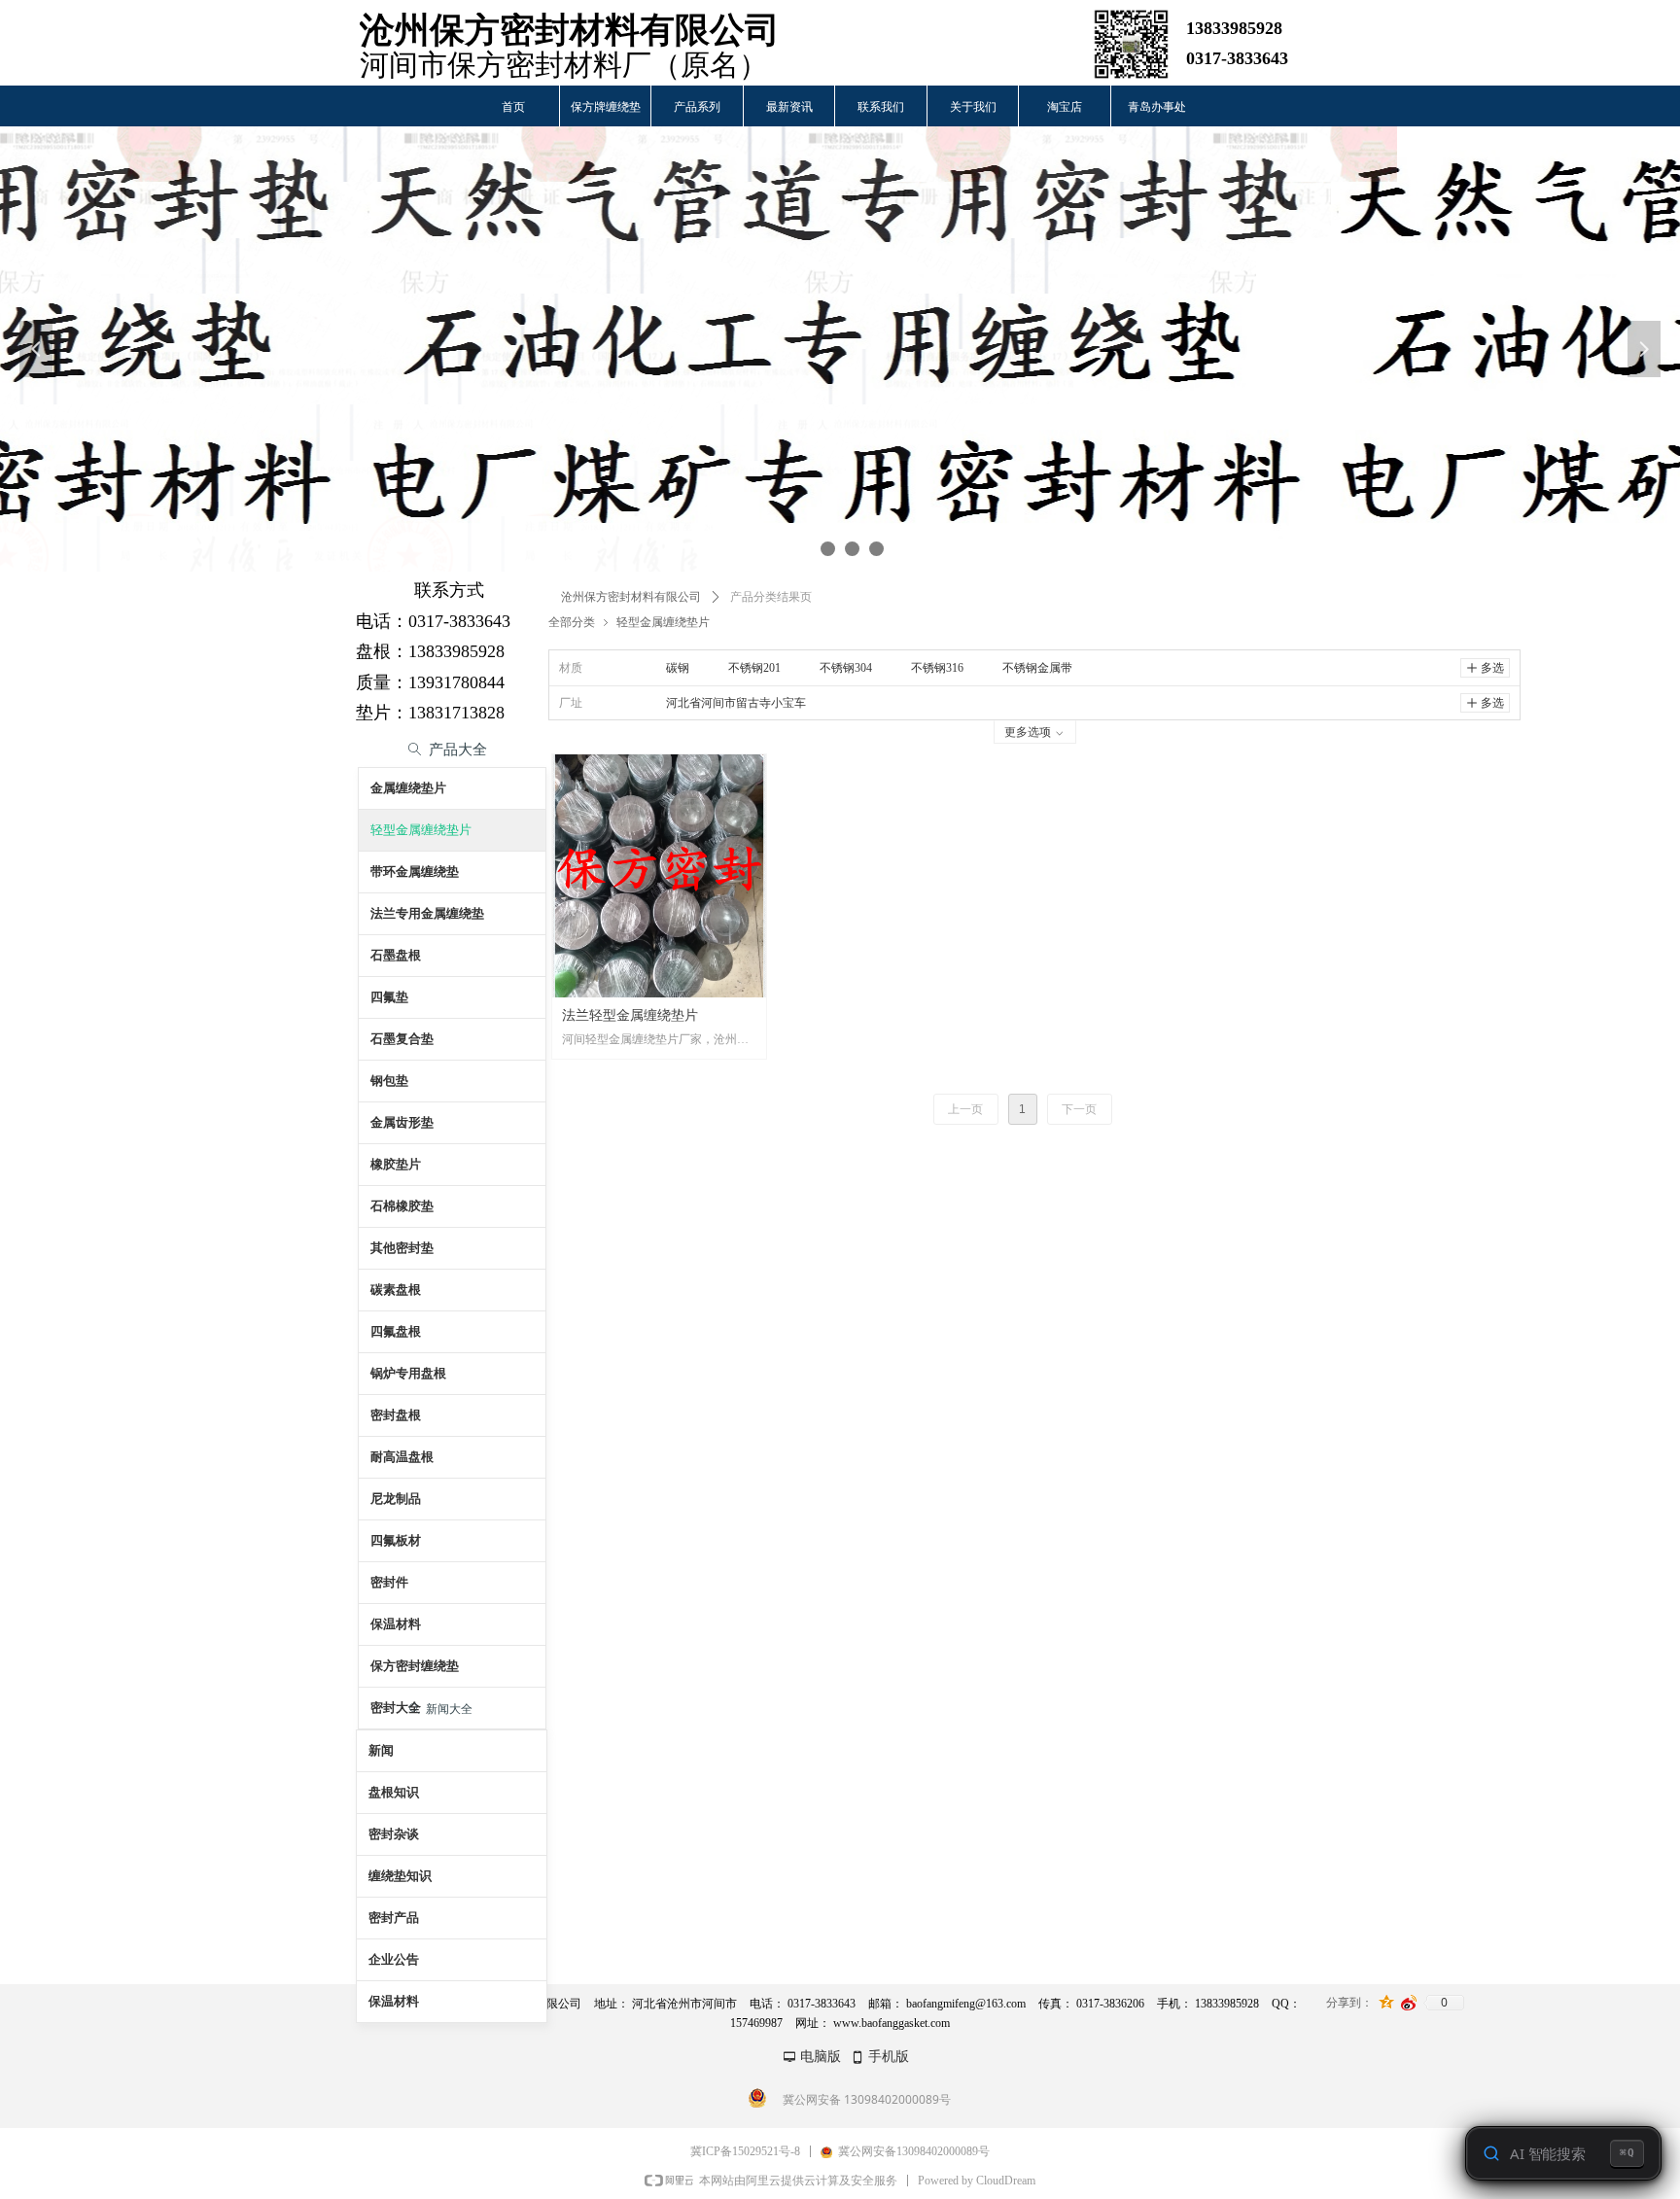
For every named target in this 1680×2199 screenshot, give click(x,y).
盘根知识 (394, 1792)
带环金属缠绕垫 (415, 872)
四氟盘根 (396, 1331)
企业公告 (394, 1959)
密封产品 (394, 1918)
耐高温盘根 (402, 1457)
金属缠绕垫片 (408, 788)
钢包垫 (389, 1081)
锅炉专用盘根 (408, 1373)
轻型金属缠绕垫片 (663, 622)
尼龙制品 (396, 1499)
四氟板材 (396, 1540)
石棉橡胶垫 (402, 1206)
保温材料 (396, 1624)
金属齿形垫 (402, 1122)
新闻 (381, 1750)
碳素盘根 (396, 1290)
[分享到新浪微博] (1409, 2003)
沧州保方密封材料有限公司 (631, 597)
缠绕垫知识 (400, 1876)
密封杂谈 (394, 1834)
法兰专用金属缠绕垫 (427, 913)
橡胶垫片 (396, 1164)
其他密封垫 (402, 1248)
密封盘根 (396, 1415)
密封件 (389, 1582)
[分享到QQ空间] (1387, 2003)
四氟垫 (389, 997)
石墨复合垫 (402, 1039)
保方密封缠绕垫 (415, 1666)
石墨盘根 (396, 955)
